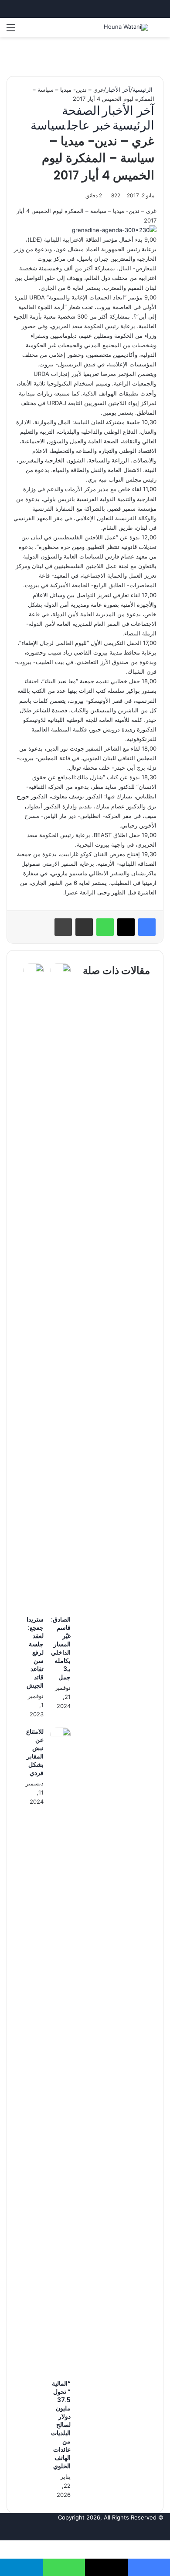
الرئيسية (143, 90)
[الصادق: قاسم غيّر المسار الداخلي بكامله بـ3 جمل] (61, 970)
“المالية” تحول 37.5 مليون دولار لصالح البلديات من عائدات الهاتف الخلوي (61, 2425)
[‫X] (126, 927)
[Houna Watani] (126, 27)
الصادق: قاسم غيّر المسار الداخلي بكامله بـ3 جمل (61, 1648)
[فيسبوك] (147, 927)
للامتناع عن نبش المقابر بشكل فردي (35, 1752)
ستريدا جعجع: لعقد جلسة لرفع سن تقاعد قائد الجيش (35, 1652)
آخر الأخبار (118, 90)
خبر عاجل (89, 125)
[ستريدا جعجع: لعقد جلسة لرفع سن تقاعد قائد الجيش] (34, 970)
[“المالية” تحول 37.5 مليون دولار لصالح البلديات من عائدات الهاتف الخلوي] (61, 1734)
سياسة (48, 125)
